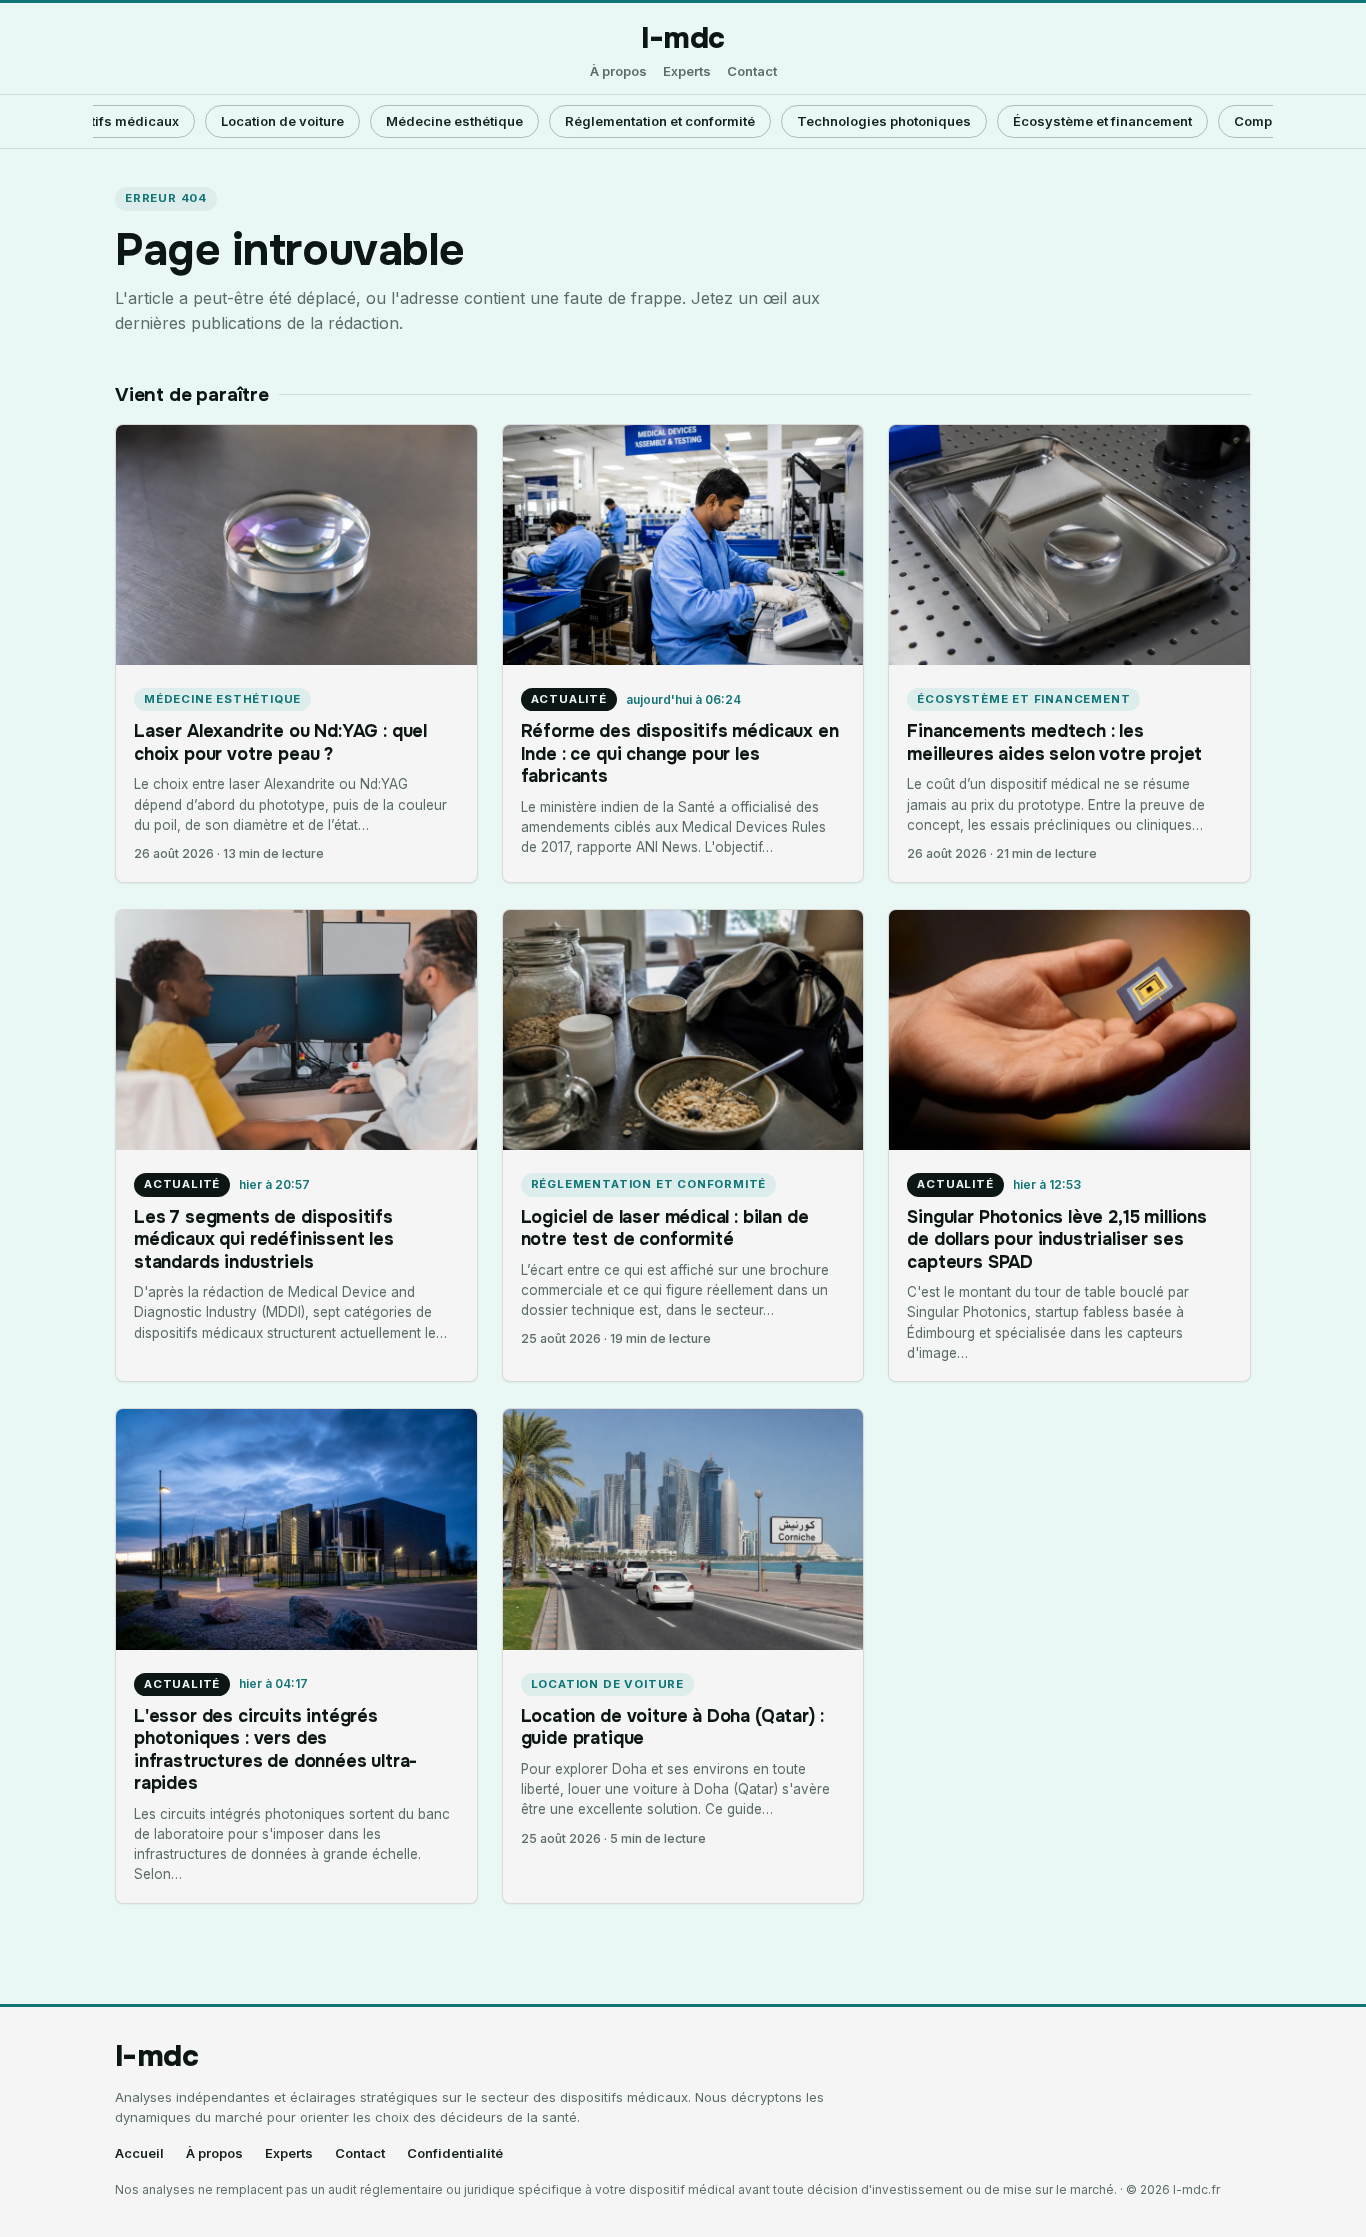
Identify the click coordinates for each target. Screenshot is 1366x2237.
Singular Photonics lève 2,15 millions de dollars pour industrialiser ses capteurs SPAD (1057, 1239)
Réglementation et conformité (660, 121)
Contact (752, 71)
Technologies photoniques (884, 121)
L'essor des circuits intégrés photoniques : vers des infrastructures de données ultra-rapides (275, 1749)
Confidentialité (455, 2153)
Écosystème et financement (1102, 121)
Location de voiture (282, 121)
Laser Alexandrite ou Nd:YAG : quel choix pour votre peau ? (280, 742)
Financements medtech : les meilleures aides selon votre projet (1054, 742)
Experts (687, 71)
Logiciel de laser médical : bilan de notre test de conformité (665, 1228)
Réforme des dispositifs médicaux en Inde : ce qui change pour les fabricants (680, 753)
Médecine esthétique (454, 121)
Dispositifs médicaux (110, 121)
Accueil (139, 2153)
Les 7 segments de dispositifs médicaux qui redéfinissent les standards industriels (264, 1239)
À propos (618, 71)
